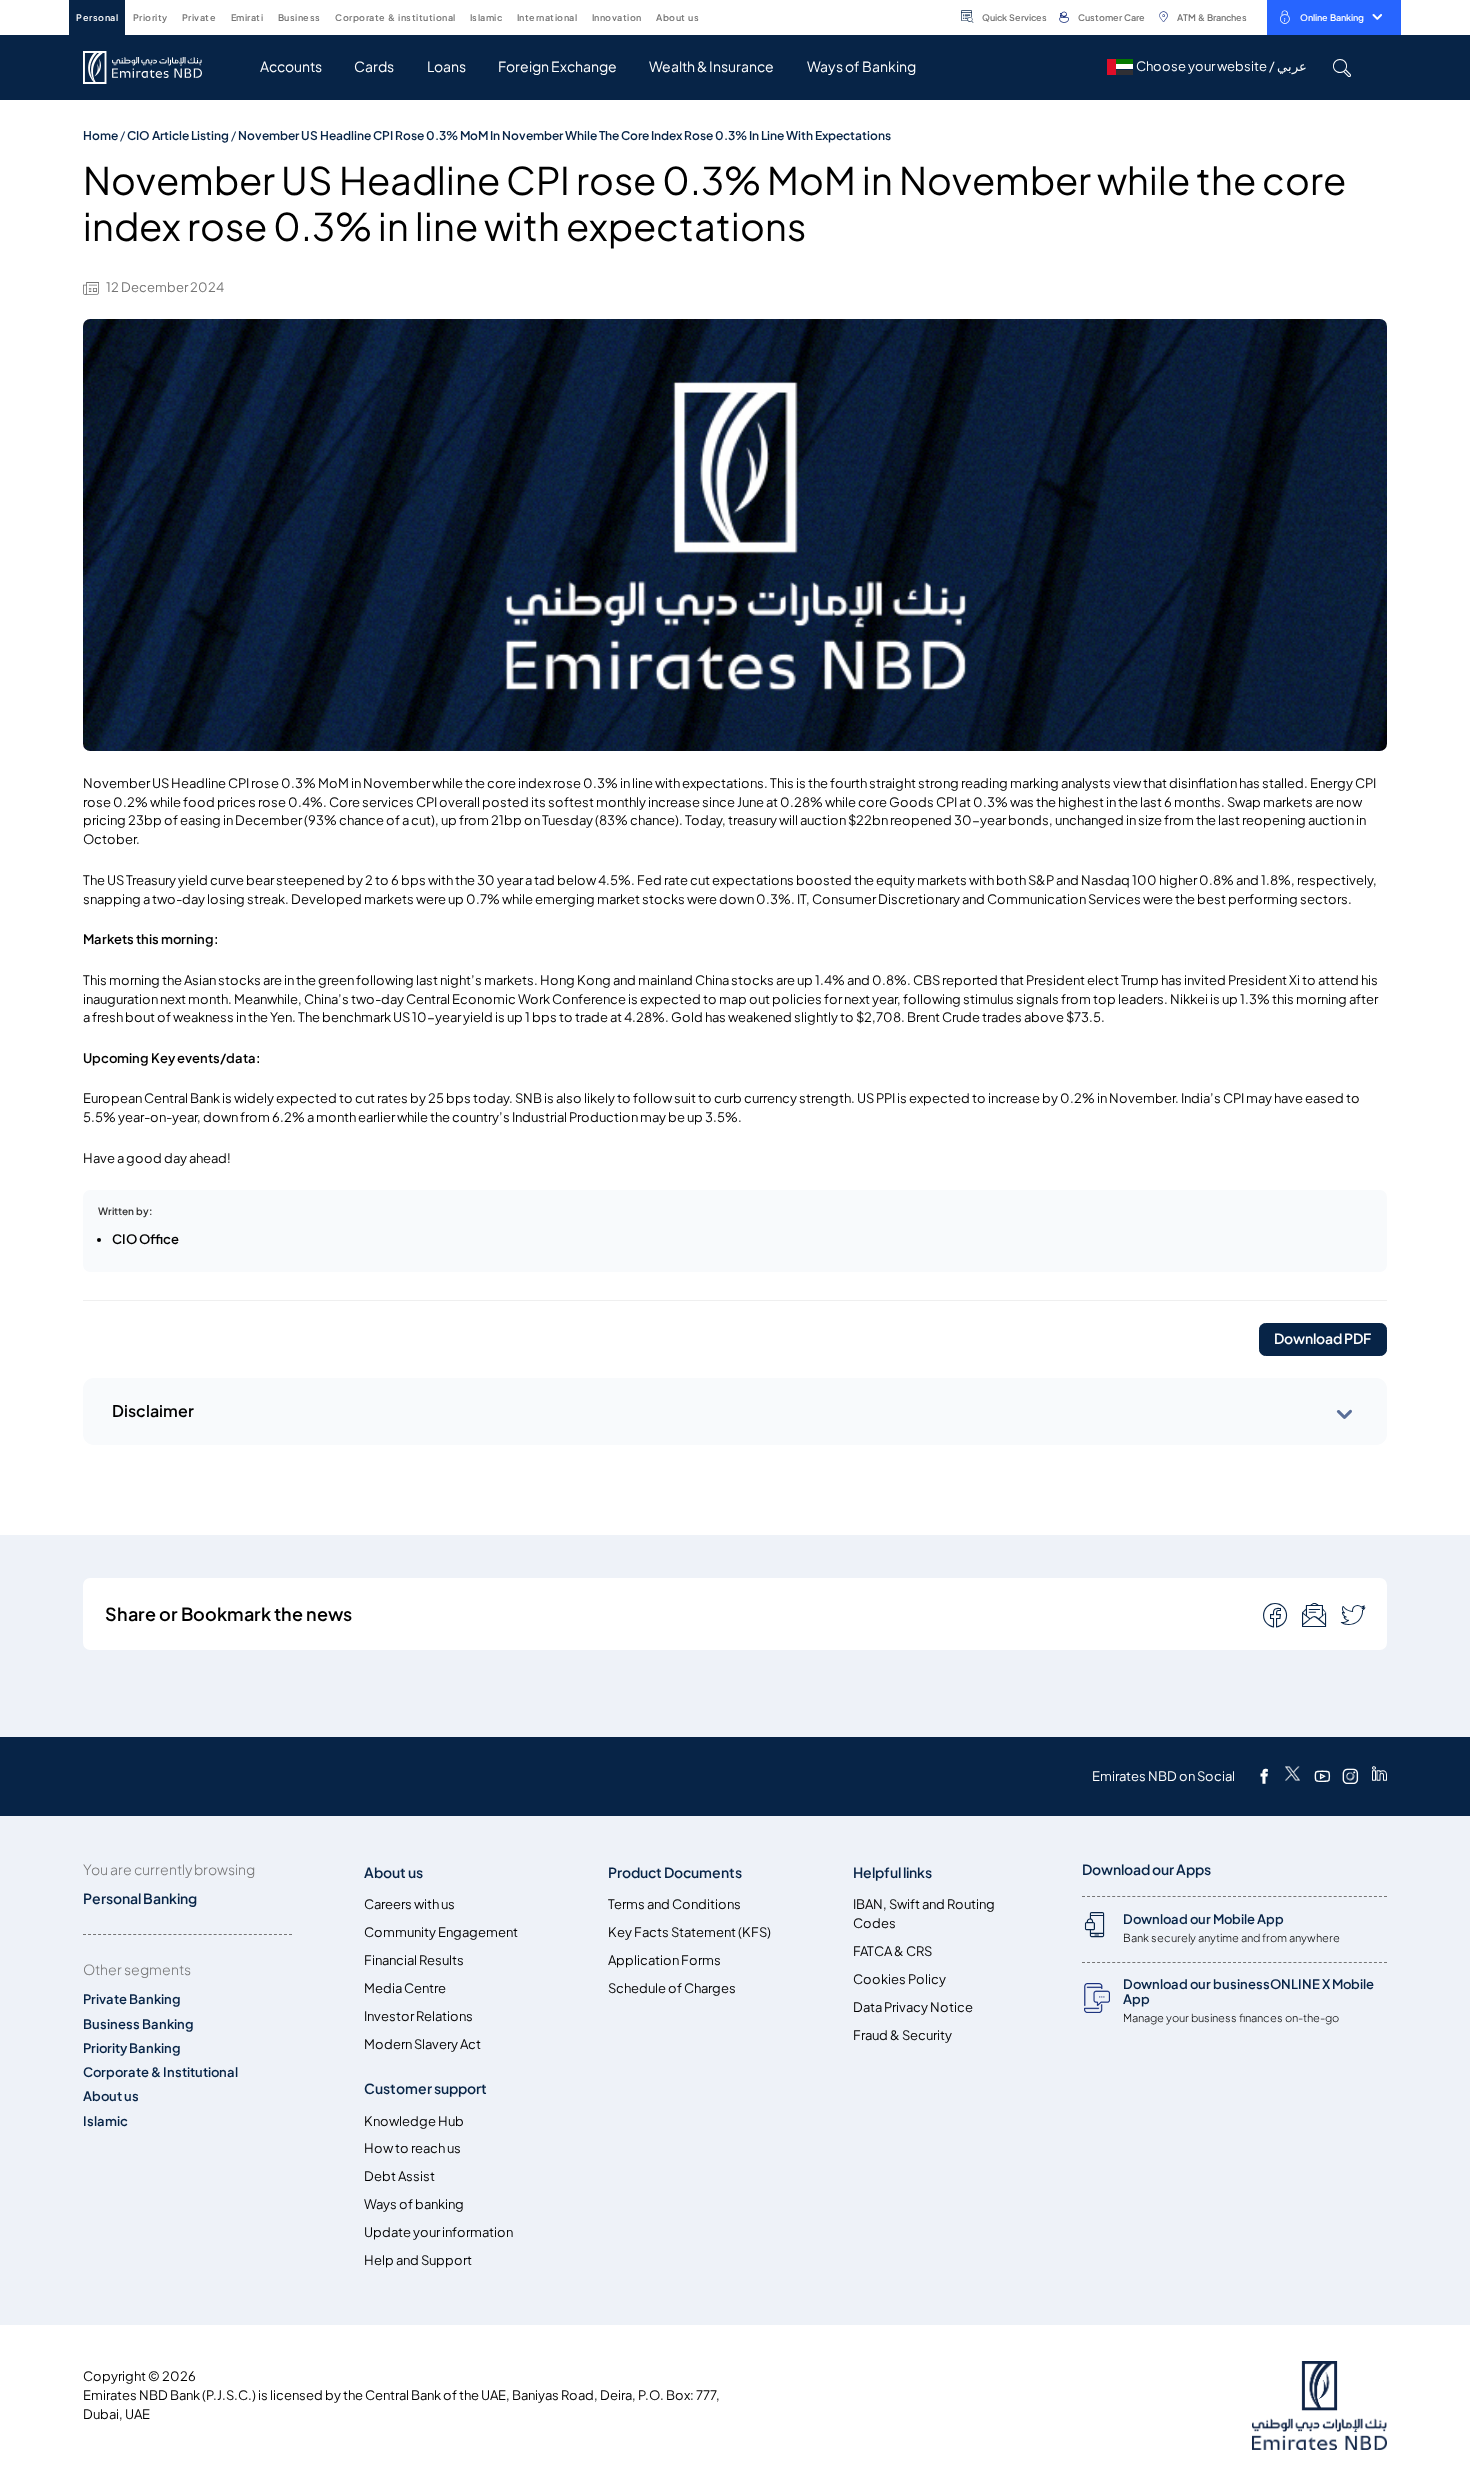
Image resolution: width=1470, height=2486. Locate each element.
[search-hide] (1341, 67)
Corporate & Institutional (160, 2072)
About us (111, 2096)
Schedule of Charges (672, 1988)
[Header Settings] (713, 16)
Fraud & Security (902, 2035)
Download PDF (1322, 1339)
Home (100, 135)
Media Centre (405, 1988)
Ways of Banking (861, 66)
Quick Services (1014, 17)
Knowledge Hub (414, 2121)
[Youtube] (1322, 1776)
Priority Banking (132, 2048)
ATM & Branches (1212, 17)
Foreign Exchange (557, 66)
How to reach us (412, 2148)
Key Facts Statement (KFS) (689, 1932)
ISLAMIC (486, 17)
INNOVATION (617, 17)
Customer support (425, 2088)
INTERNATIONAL (547, 17)
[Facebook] (1264, 1776)
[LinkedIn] (1379, 1776)
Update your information (438, 2232)
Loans (446, 66)
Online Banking (1332, 17)
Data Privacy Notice (913, 2007)
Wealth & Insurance (711, 66)
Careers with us (409, 1904)
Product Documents (675, 1872)
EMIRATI (247, 17)
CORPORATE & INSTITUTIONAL (395, 17)
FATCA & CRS (892, 1951)
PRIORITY (150, 17)
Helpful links (892, 1872)
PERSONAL (97, 17)
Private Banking (132, 1999)
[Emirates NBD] (152, 67)
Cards (374, 66)
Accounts (291, 66)
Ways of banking (414, 2204)
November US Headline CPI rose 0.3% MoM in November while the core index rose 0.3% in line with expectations (564, 135)
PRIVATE (199, 17)
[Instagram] (1350, 1776)
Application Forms (664, 1960)
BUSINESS (299, 17)
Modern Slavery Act (422, 2044)
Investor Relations (418, 2016)
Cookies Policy (899, 1979)
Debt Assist (399, 2176)
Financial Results (414, 1960)
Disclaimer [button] (153, 1411)
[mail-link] (1277, 1614)
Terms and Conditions (674, 1904)
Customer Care (1111, 17)
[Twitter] (1292, 1776)
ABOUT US (677, 17)
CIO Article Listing (178, 135)
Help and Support (418, 2260)
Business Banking (138, 2024)
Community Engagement (441, 1932)
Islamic (105, 2121)
